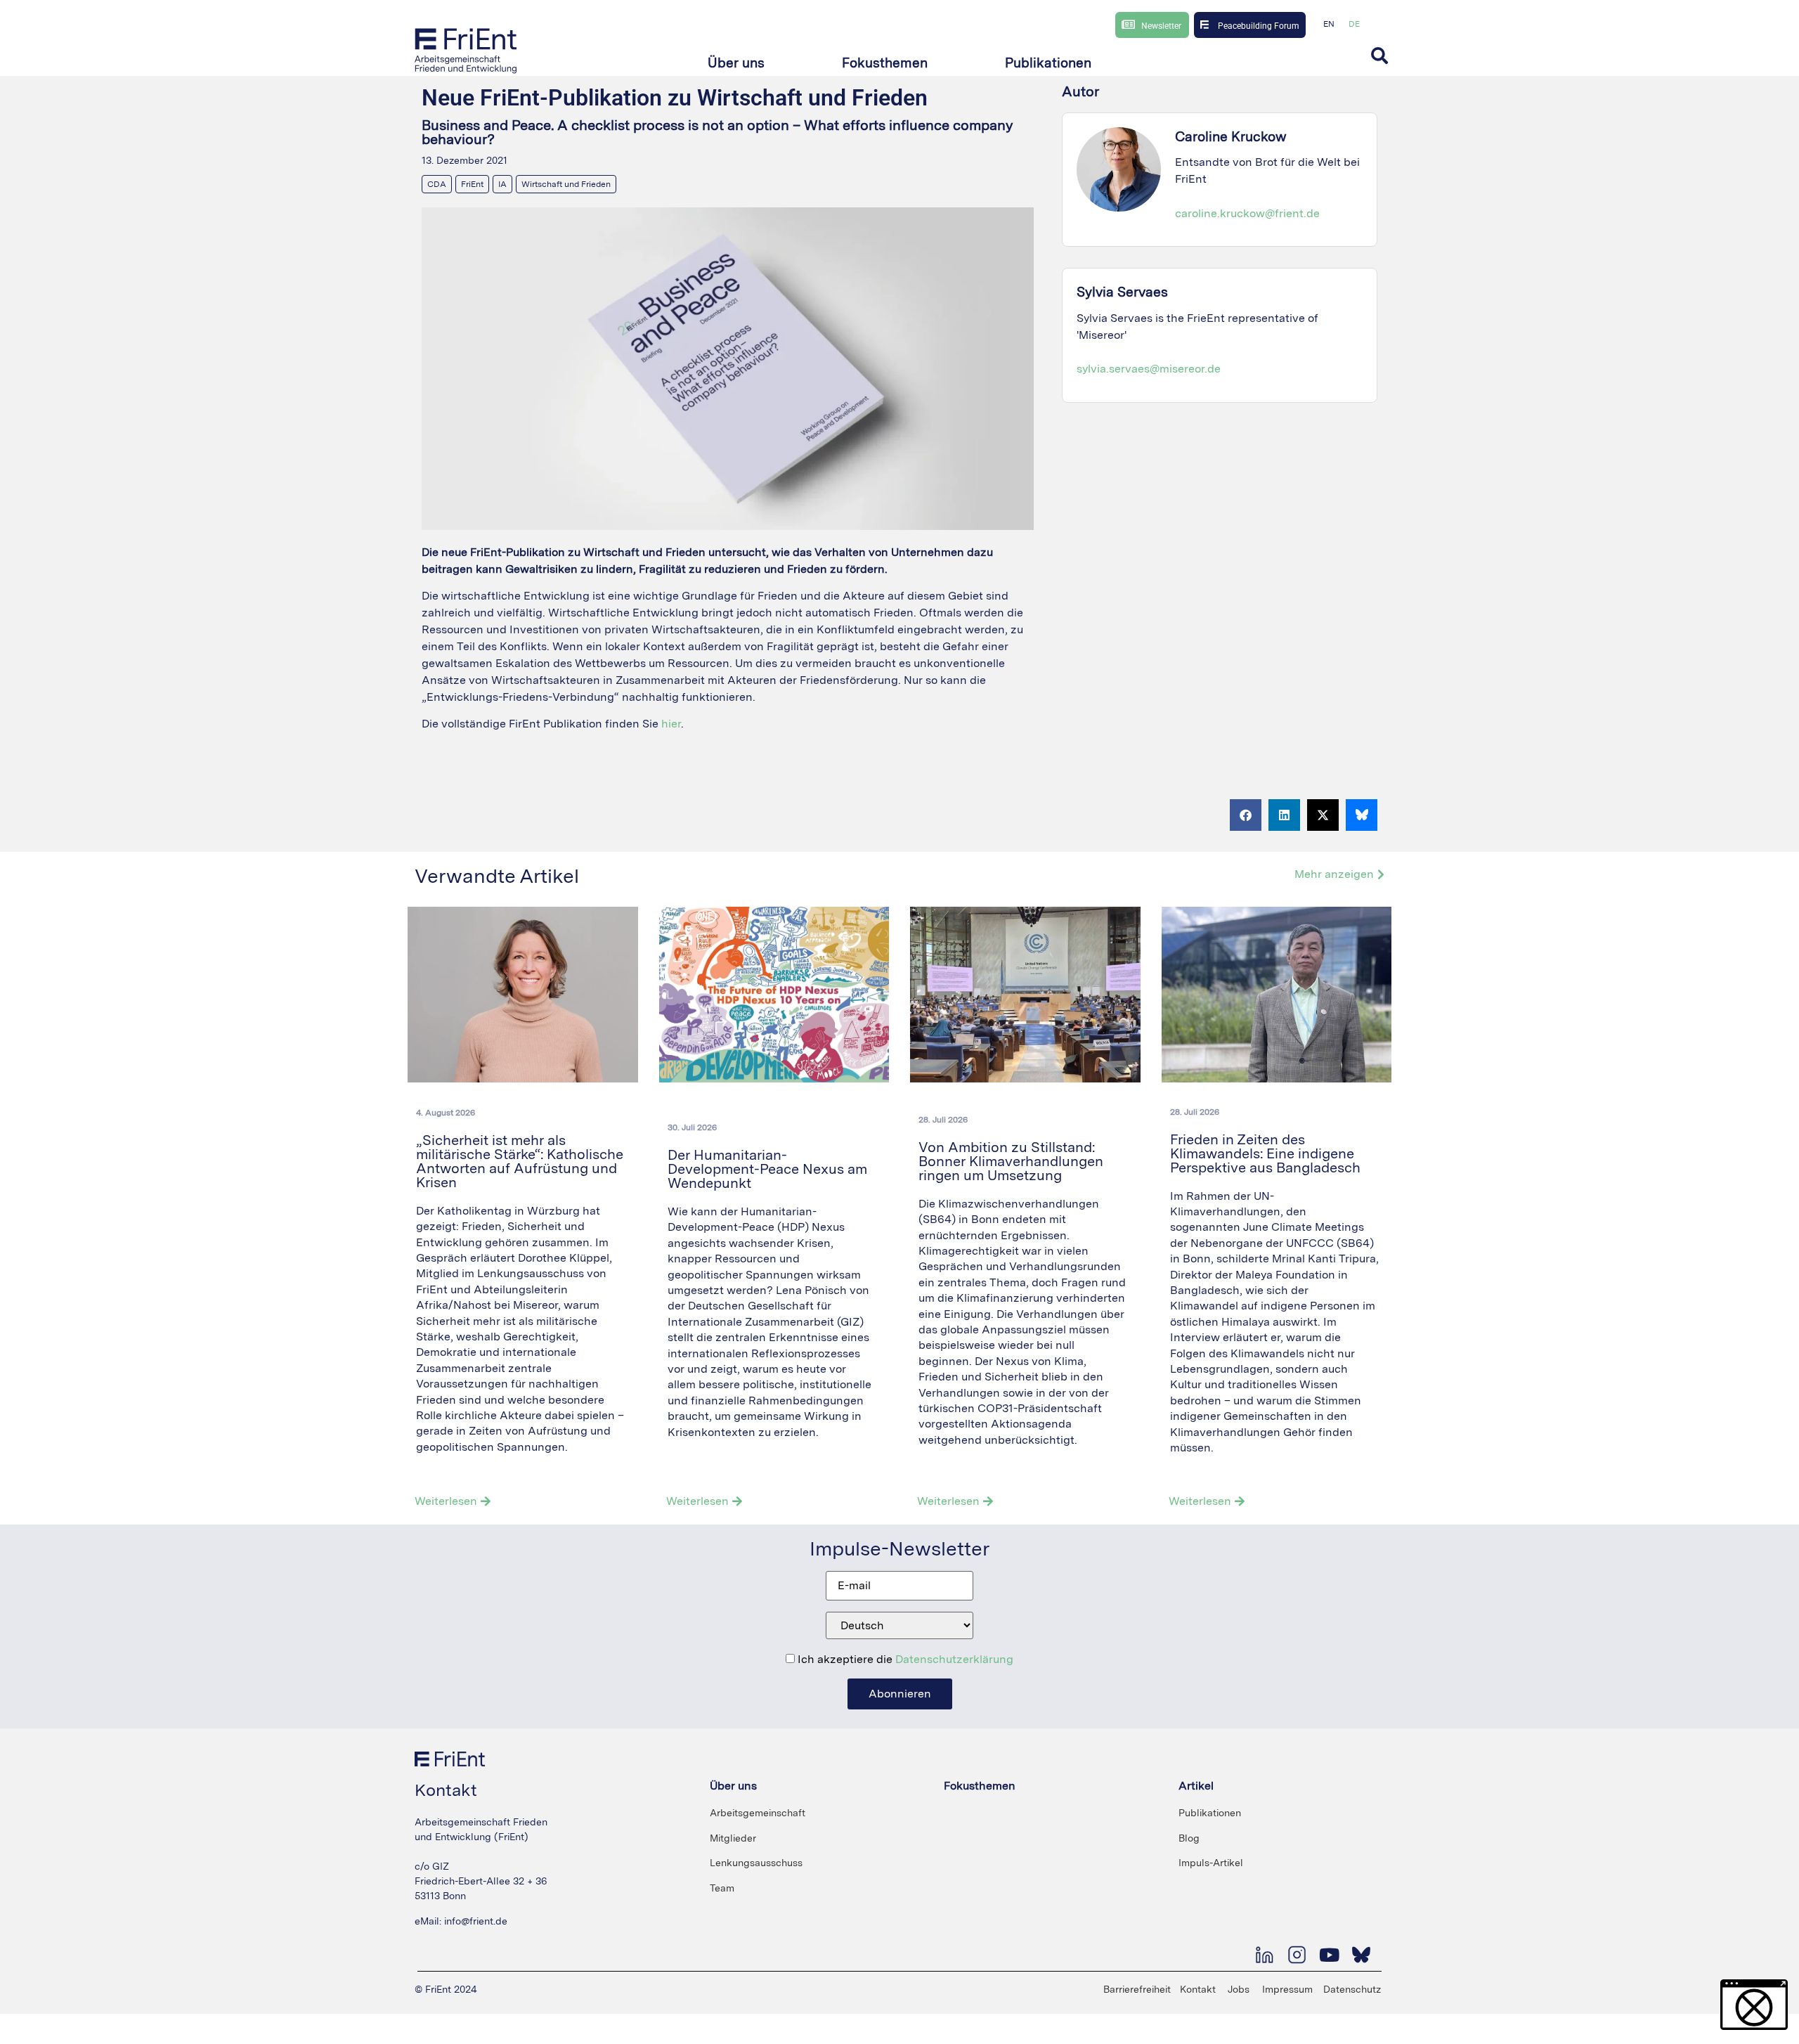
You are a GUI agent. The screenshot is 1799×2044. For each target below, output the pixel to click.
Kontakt (1198, 1989)
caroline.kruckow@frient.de (1247, 213)
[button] (736, 64)
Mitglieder (733, 1838)
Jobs (1239, 1989)
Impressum (1287, 1989)
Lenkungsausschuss (756, 1863)
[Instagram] (1297, 1955)
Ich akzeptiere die (904, 1660)
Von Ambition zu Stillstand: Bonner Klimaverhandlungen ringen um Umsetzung (1011, 1161)
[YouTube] (1329, 1955)
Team (722, 1888)
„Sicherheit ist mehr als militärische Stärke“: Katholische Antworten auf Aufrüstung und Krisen (520, 1161)
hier (671, 724)
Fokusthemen (980, 1786)
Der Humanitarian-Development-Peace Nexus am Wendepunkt (767, 1169)
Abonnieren (900, 1694)
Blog (1189, 1838)
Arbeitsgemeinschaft (758, 1813)
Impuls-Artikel (1211, 1863)
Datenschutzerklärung (954, 1659)
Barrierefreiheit (1137, 1989)
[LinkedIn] (1264, 1955)
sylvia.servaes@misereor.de (1149, 369)
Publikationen (1210, 1813)
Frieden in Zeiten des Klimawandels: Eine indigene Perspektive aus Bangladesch (1267, 1153)
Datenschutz (1352, 1989)
